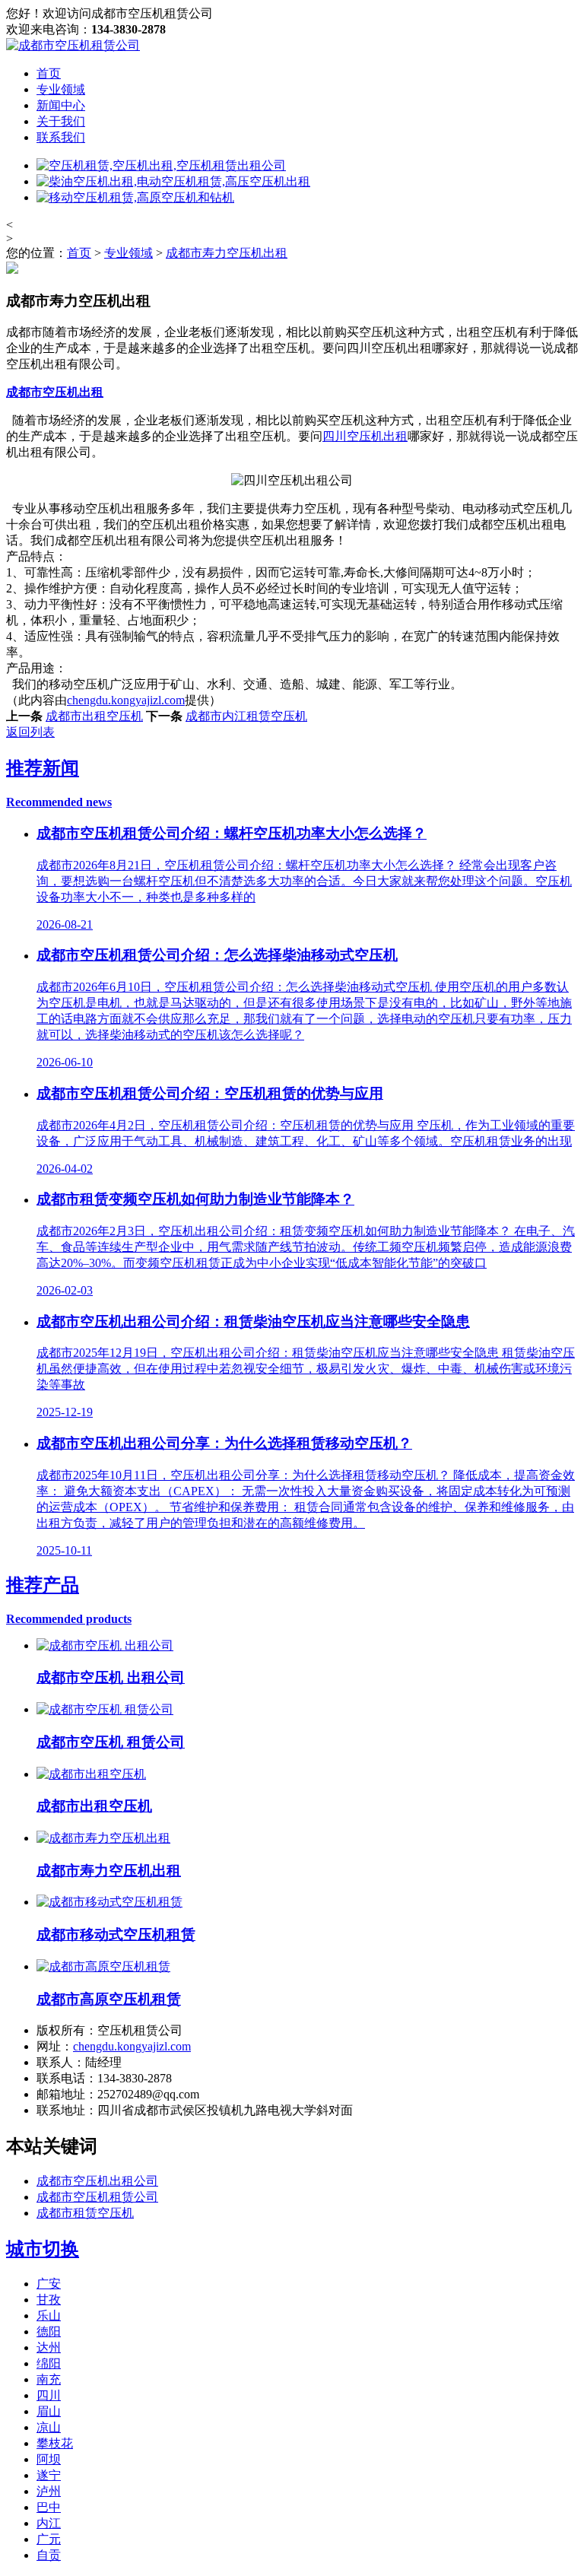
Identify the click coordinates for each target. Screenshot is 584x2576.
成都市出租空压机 (94, 716)
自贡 (49, 2555)
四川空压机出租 (365, 436)
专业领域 (61, 89)
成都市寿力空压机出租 (227, 253)
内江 (49, 2523)
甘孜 (49, 2300)
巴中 (49, 2507)
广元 (49, 2539)
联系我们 (61, 137)
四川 (49, 2395)
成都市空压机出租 (55, 392)
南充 (49, 2379)
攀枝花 (55, 2443)
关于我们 (61, 121)
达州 (49, 2347)
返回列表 (30, 732)
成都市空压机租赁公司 (97, 2197)
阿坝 (49, 2459)
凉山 (49, 2427)
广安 (49, 2284)
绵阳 (49, 2363)
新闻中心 (61, 105)
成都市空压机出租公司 (97, 2181)
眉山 (49, 2411)
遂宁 (49, 2475)
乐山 (49, 2316)
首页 (49, 73)
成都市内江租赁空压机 (246, 716)
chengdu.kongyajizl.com (126, 700)
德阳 (49, 2331)
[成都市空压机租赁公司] (73, 45)
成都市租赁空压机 (85, 2213)
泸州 (49, 2491)
